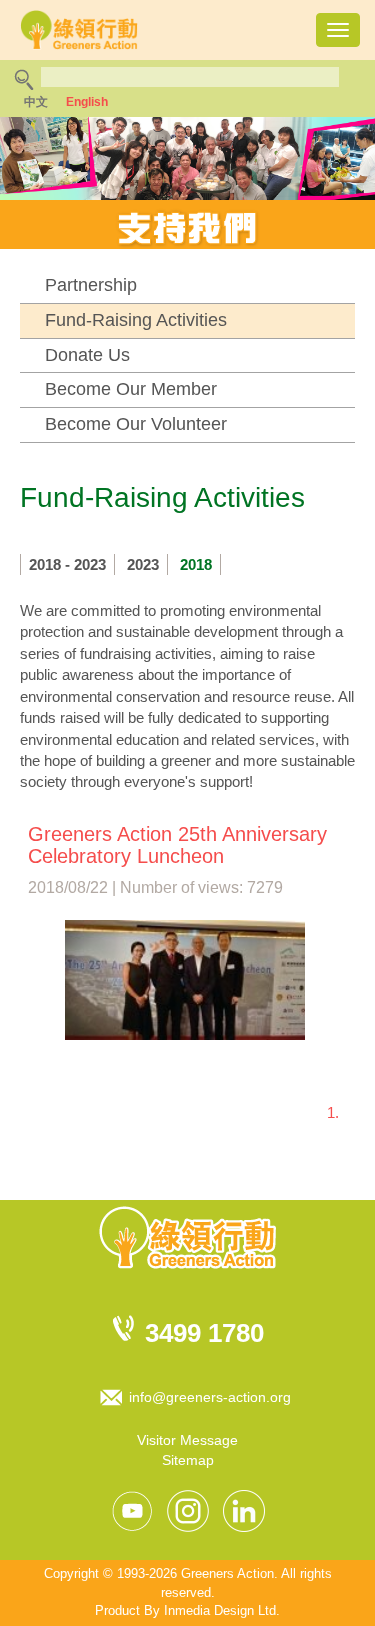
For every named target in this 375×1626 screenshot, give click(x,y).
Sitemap (188, 1460)
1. (333, 1112)
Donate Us (87, 355)
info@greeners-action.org (210, 1397)
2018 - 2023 (67, 564)
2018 (196, 564)
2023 (143, 564)
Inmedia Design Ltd (220, 1610)
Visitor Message (187, 1440)
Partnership (91, 285)
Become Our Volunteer (136, 424)
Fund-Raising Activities (136, 320)
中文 (36, 102)
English (87, 102)
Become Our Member (131, 389)
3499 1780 (204, 1333)
